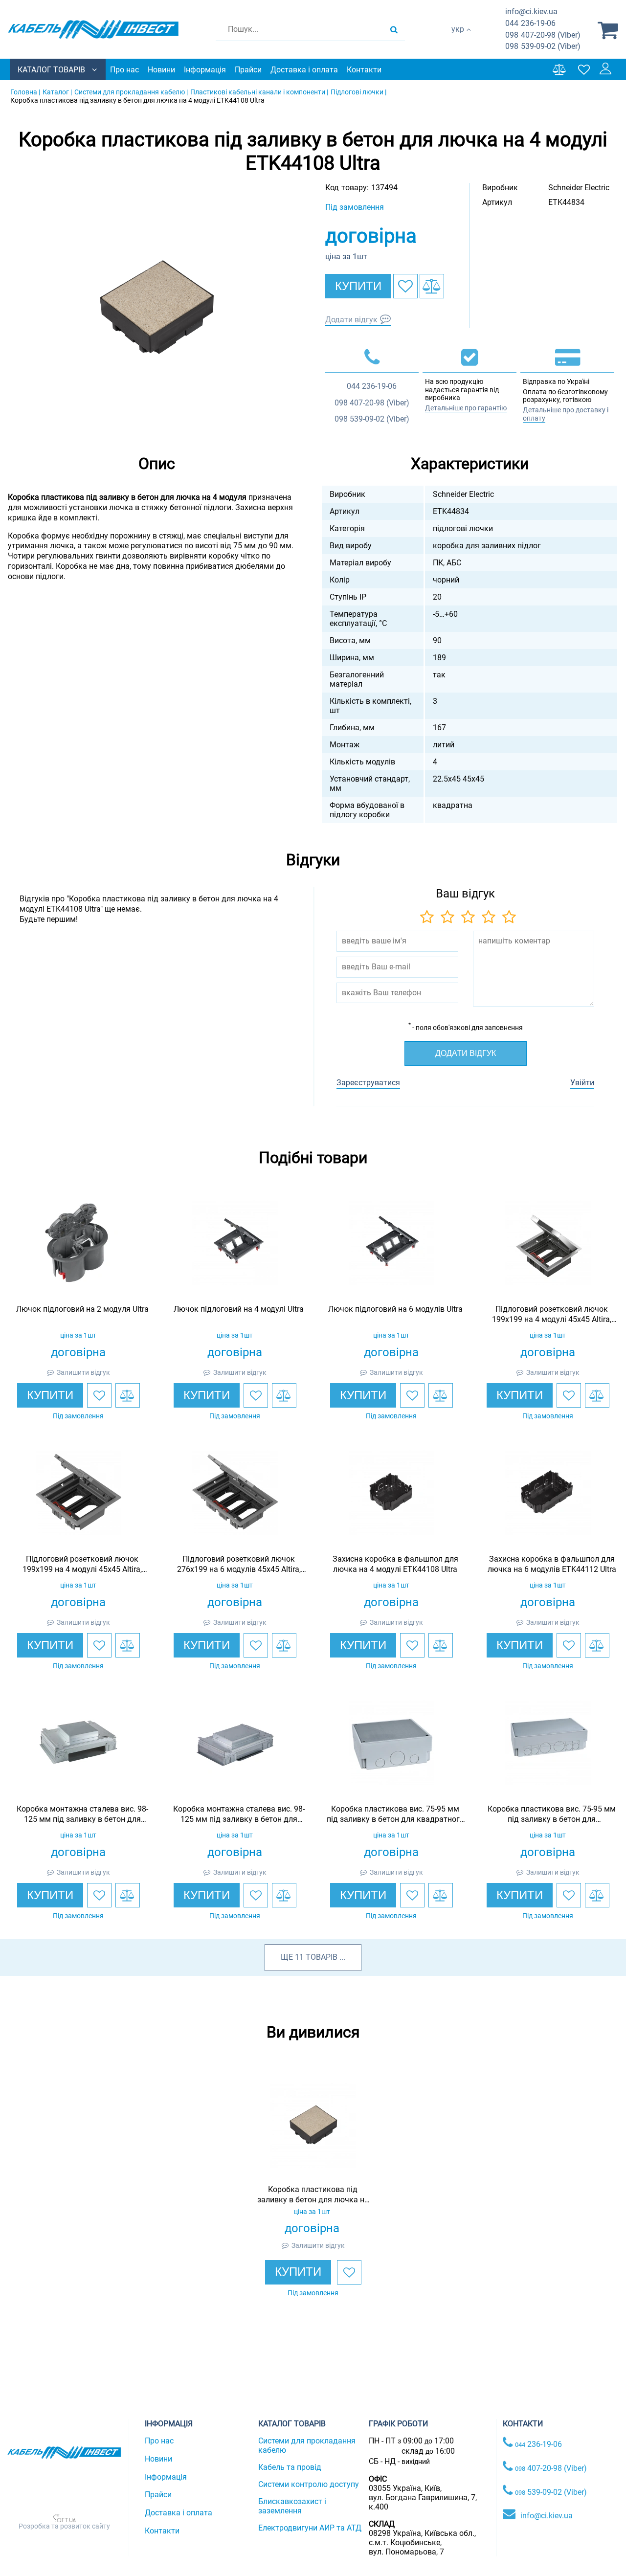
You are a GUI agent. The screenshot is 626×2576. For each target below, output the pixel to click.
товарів (322, 1957)
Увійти (582, 1083)
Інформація (205, 70)
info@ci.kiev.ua (547, 2516)
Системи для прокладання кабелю (307, 2445)
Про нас (124, 70)
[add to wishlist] (405, 286)
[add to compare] (432, 286)
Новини (161, 70)
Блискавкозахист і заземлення (292, 2506)
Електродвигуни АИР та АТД (310, 2528)
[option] (156, 307)
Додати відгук (351, 320)
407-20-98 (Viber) (543, 35)
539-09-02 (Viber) (543, 46)
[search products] (394, 29)
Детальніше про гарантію (466, 408)
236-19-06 (530, 23)
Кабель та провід (290, 2467)
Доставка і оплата (304, 70)
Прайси (248, 70)
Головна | (25, 92)
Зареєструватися (368, 1083)
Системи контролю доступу (309, 2484)
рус (458, 39)
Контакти (364, 70)
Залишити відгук (83, 1372)
